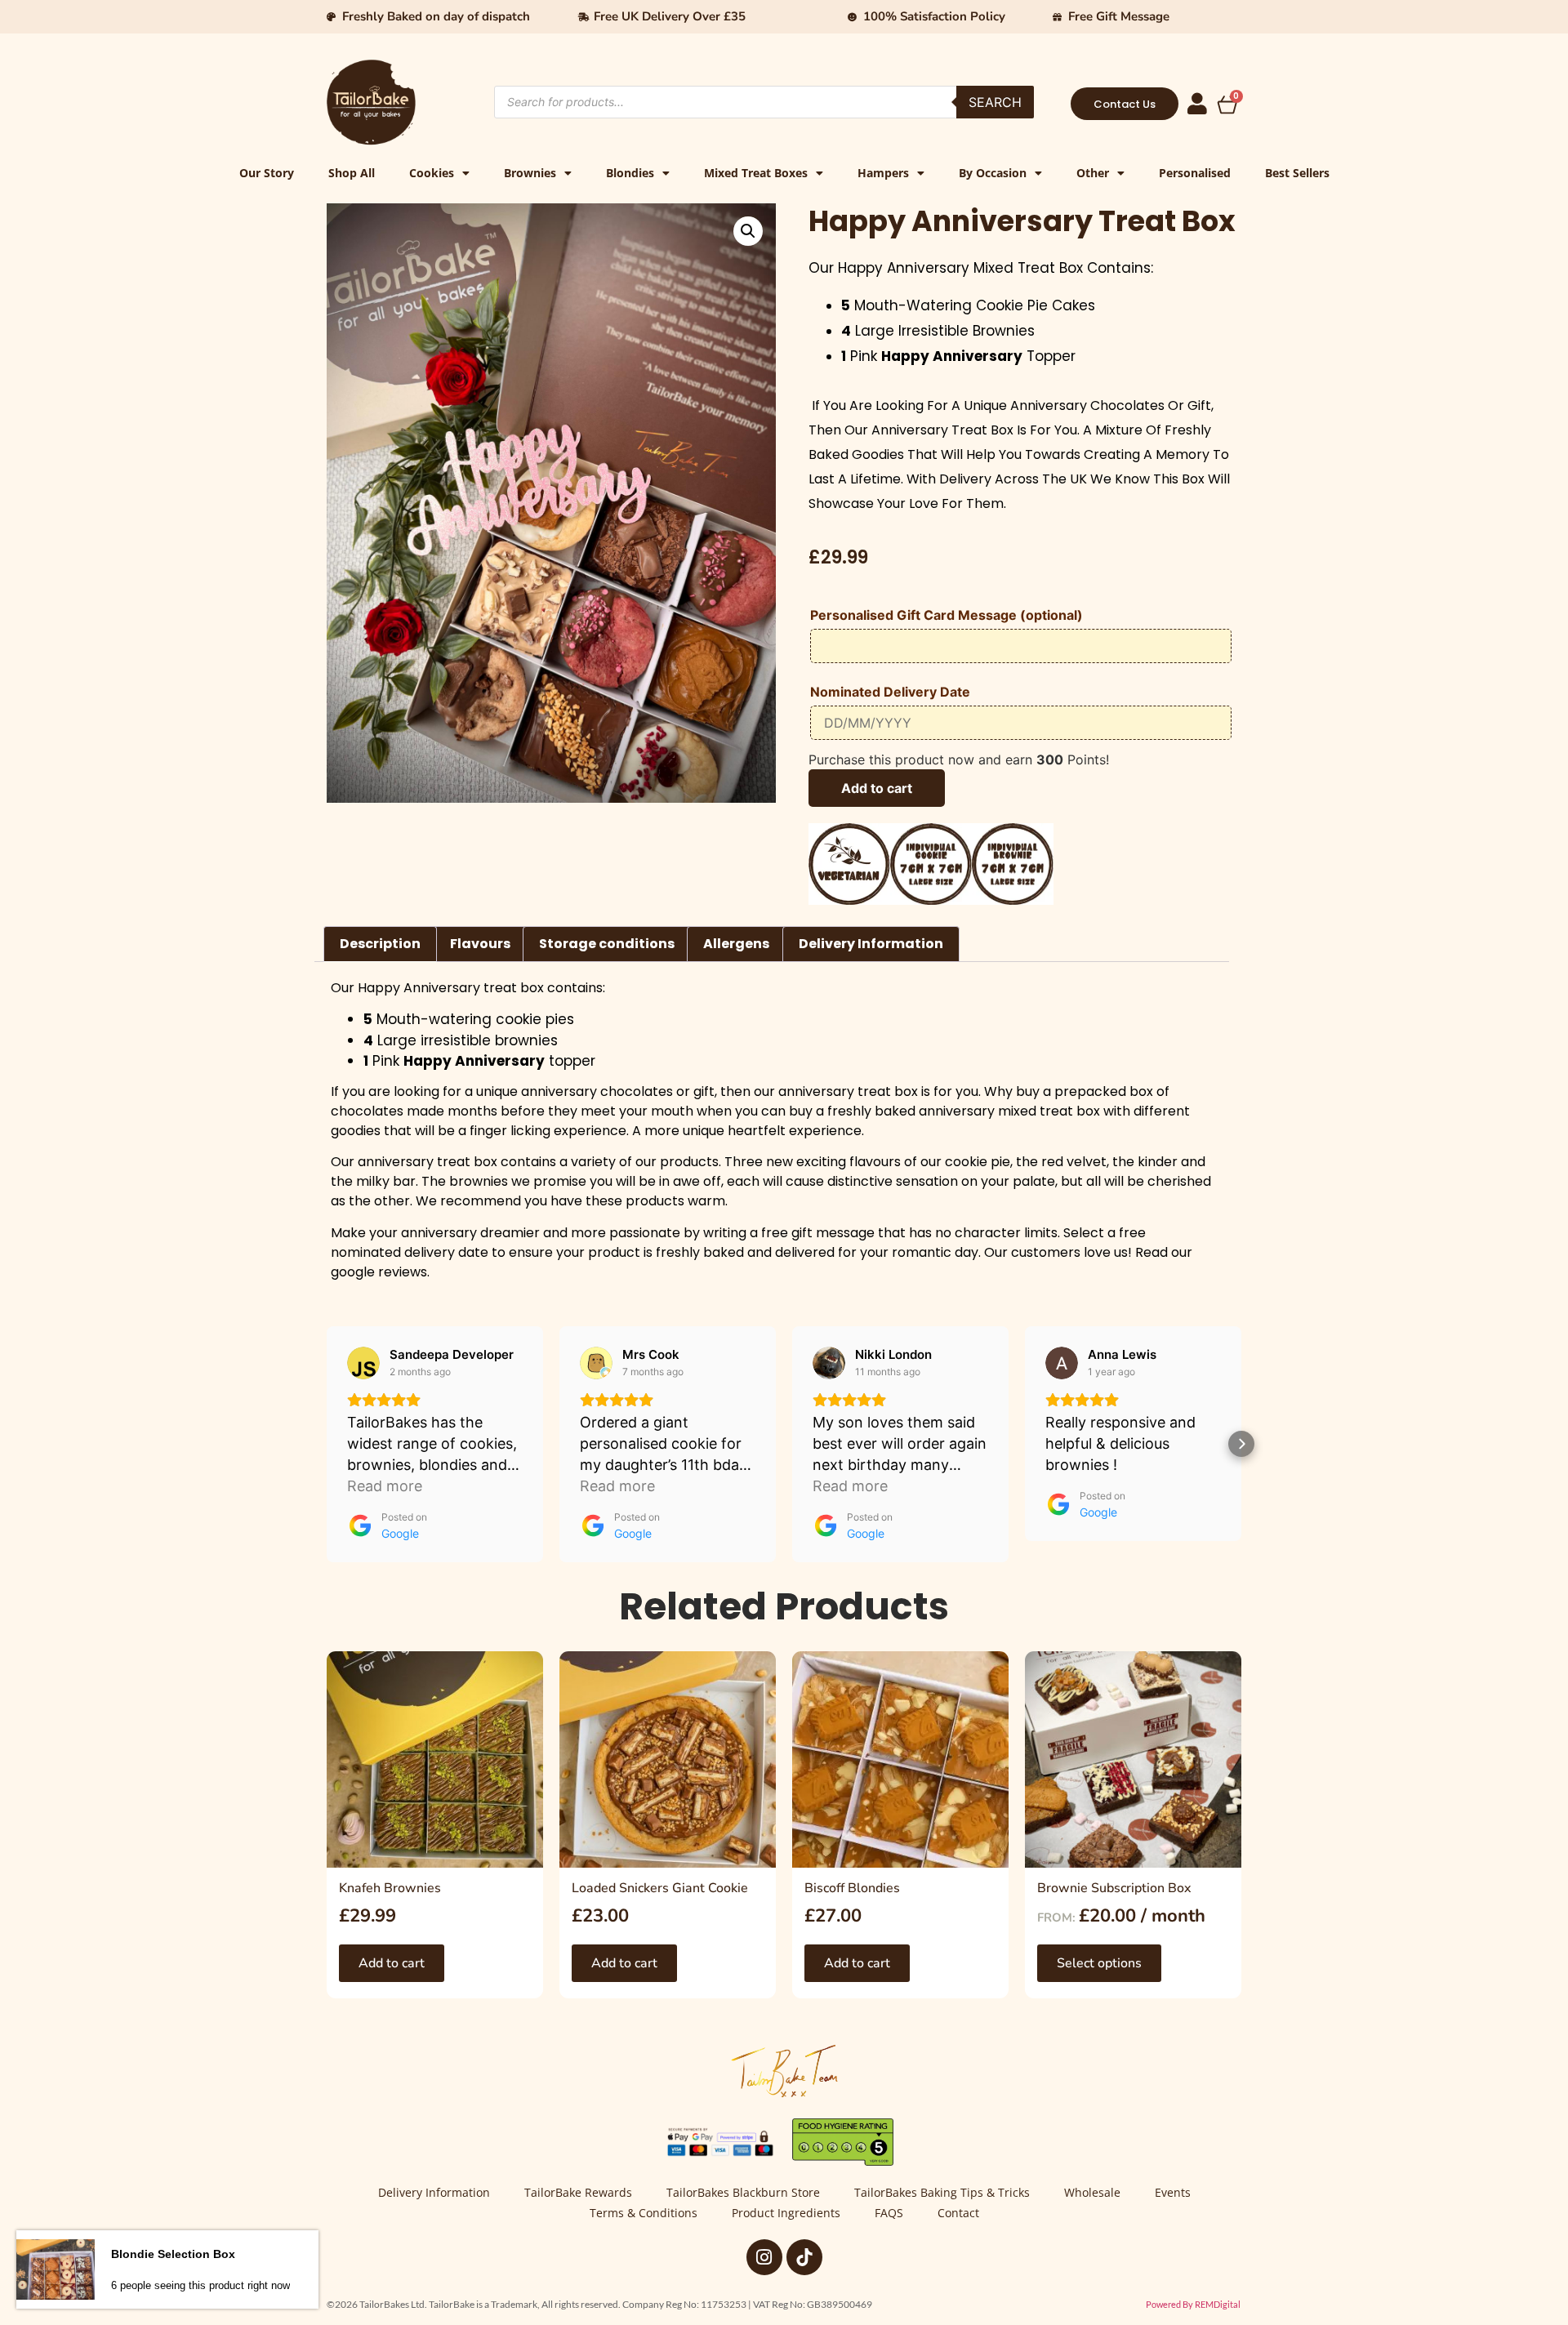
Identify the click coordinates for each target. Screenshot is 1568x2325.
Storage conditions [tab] (607, 944)
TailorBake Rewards (578, 2192)
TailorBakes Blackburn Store (743, 2192)
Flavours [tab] (480, 944)
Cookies (432, 173)
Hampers (883, 173)
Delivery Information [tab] (871, 944)
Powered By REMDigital (1193, 2304)
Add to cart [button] (392, 1963)
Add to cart (877, 788)
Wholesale (1092, 2192)
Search (995, 102)
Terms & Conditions (644, 2213)
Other (1093, 173)
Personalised (1195, 173)
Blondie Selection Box (173, 2257)
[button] (748, 231)
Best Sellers (1297, 173)
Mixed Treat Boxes (756, 173)
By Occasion (993, 173)
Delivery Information (434, 2192)
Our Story (267, 173)
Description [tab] (380, 944)
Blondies (630, 173)
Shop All (352, 173)
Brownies (530, 173)
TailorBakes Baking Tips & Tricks (942, 2192)
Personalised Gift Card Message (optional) (947, 616)
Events (1173, 2192)
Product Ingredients (786, 2213)
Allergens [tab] (736, 944)
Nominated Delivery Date (890, 693)
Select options (1099, 1963)
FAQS (889, 2213)
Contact (958, 2213)
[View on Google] (363, 1363)
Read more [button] (385, 1486)
